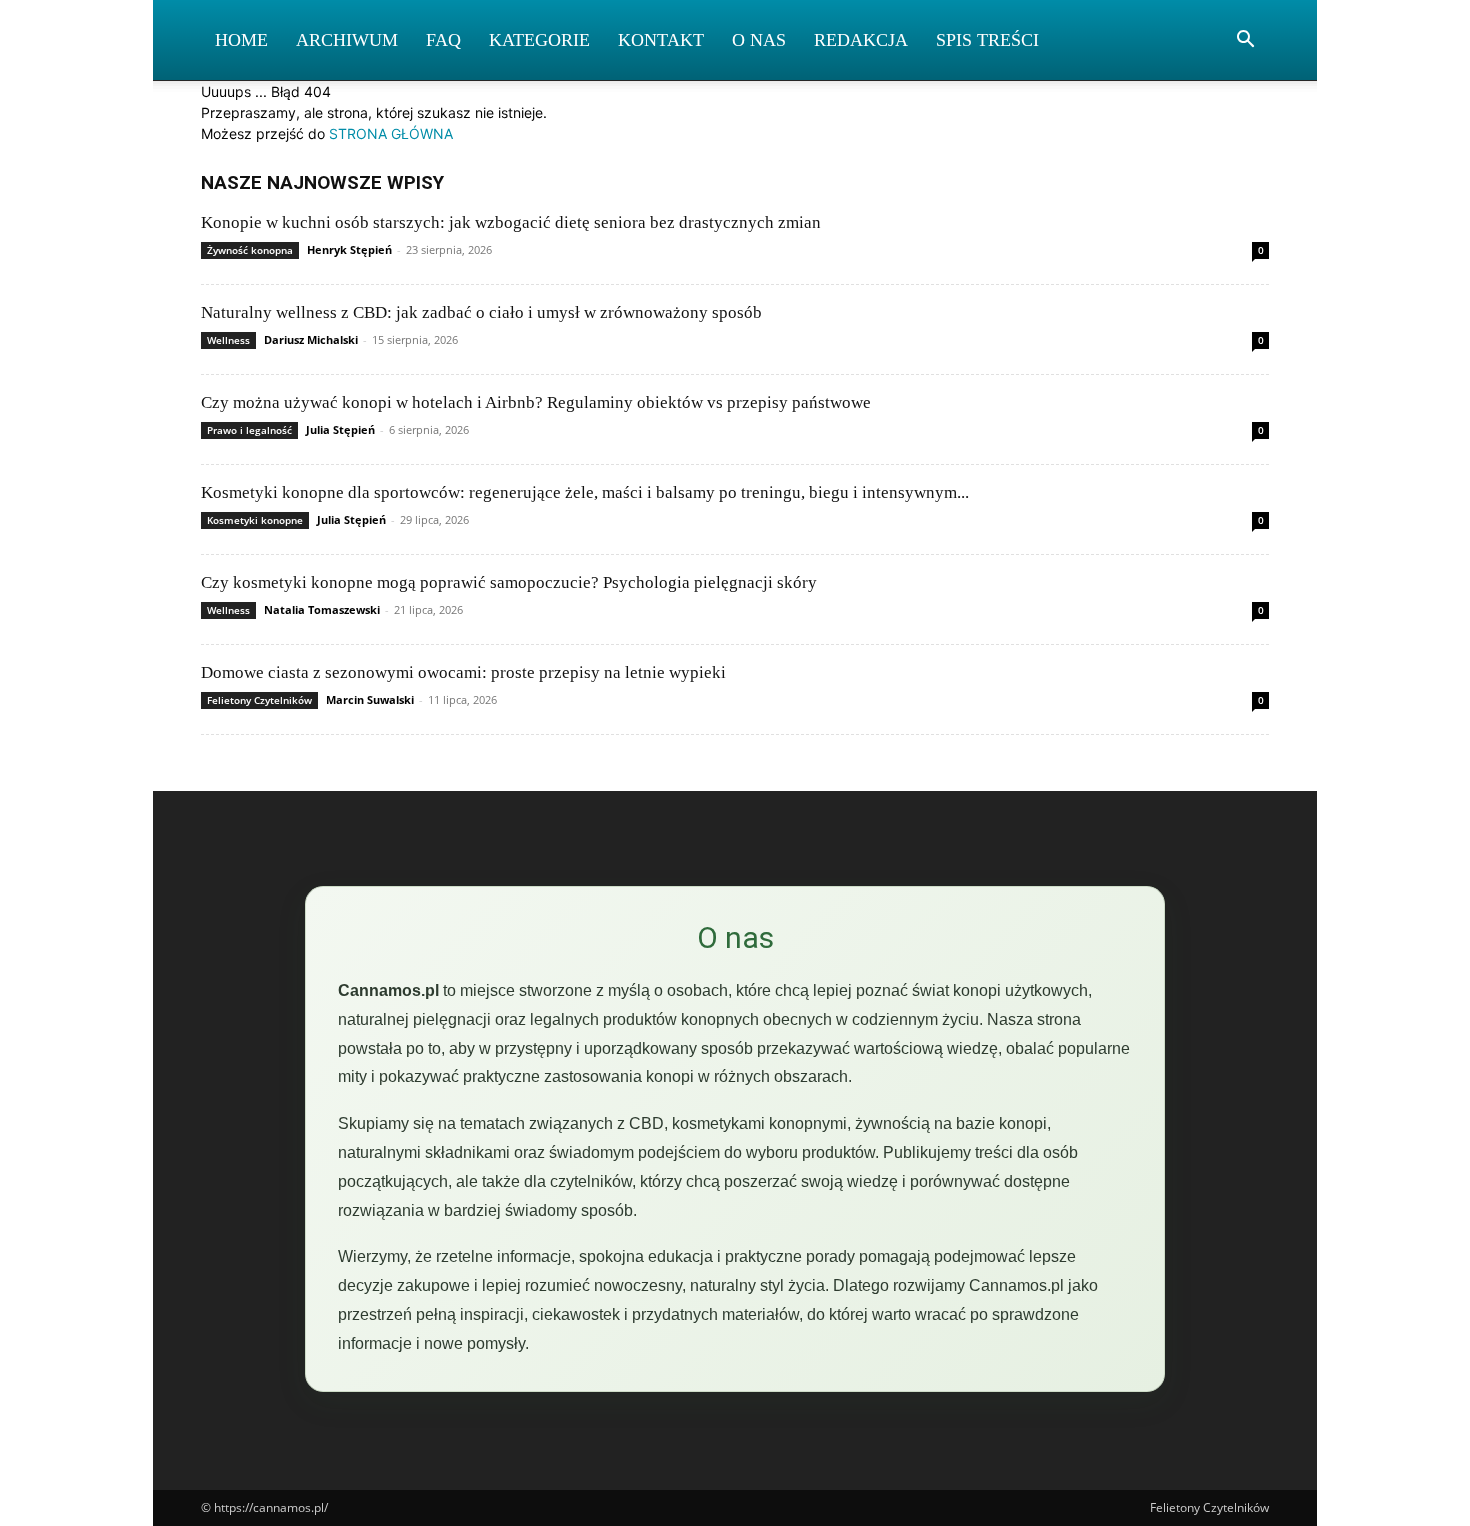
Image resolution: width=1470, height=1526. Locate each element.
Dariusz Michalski (311, 339)
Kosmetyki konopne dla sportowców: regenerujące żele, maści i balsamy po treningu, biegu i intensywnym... (585, 492)
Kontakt (661, 40)
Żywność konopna (250, 250)
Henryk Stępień (349, 249)
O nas (759, 40)
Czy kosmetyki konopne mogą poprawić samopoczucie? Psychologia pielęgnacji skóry (509, 582)
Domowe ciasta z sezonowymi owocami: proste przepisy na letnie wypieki (463, 672)
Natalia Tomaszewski (322, 609)
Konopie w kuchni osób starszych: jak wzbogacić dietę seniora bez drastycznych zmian (511, 222)
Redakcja (861, 40)
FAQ (443, 40)
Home (241, 40)
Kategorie (539, 40)
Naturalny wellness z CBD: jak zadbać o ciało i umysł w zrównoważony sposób (481, 312)
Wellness (228, 340)
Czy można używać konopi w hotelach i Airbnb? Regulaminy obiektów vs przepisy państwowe (536, 402)
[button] (1245, 41)
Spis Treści (987, 40)
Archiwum (347, 40)
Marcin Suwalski (370, 699)
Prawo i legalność (249, 430)
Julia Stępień (340, 429)
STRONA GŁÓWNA (391, 133)
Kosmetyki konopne (255, 520)
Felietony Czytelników (259, 700)
